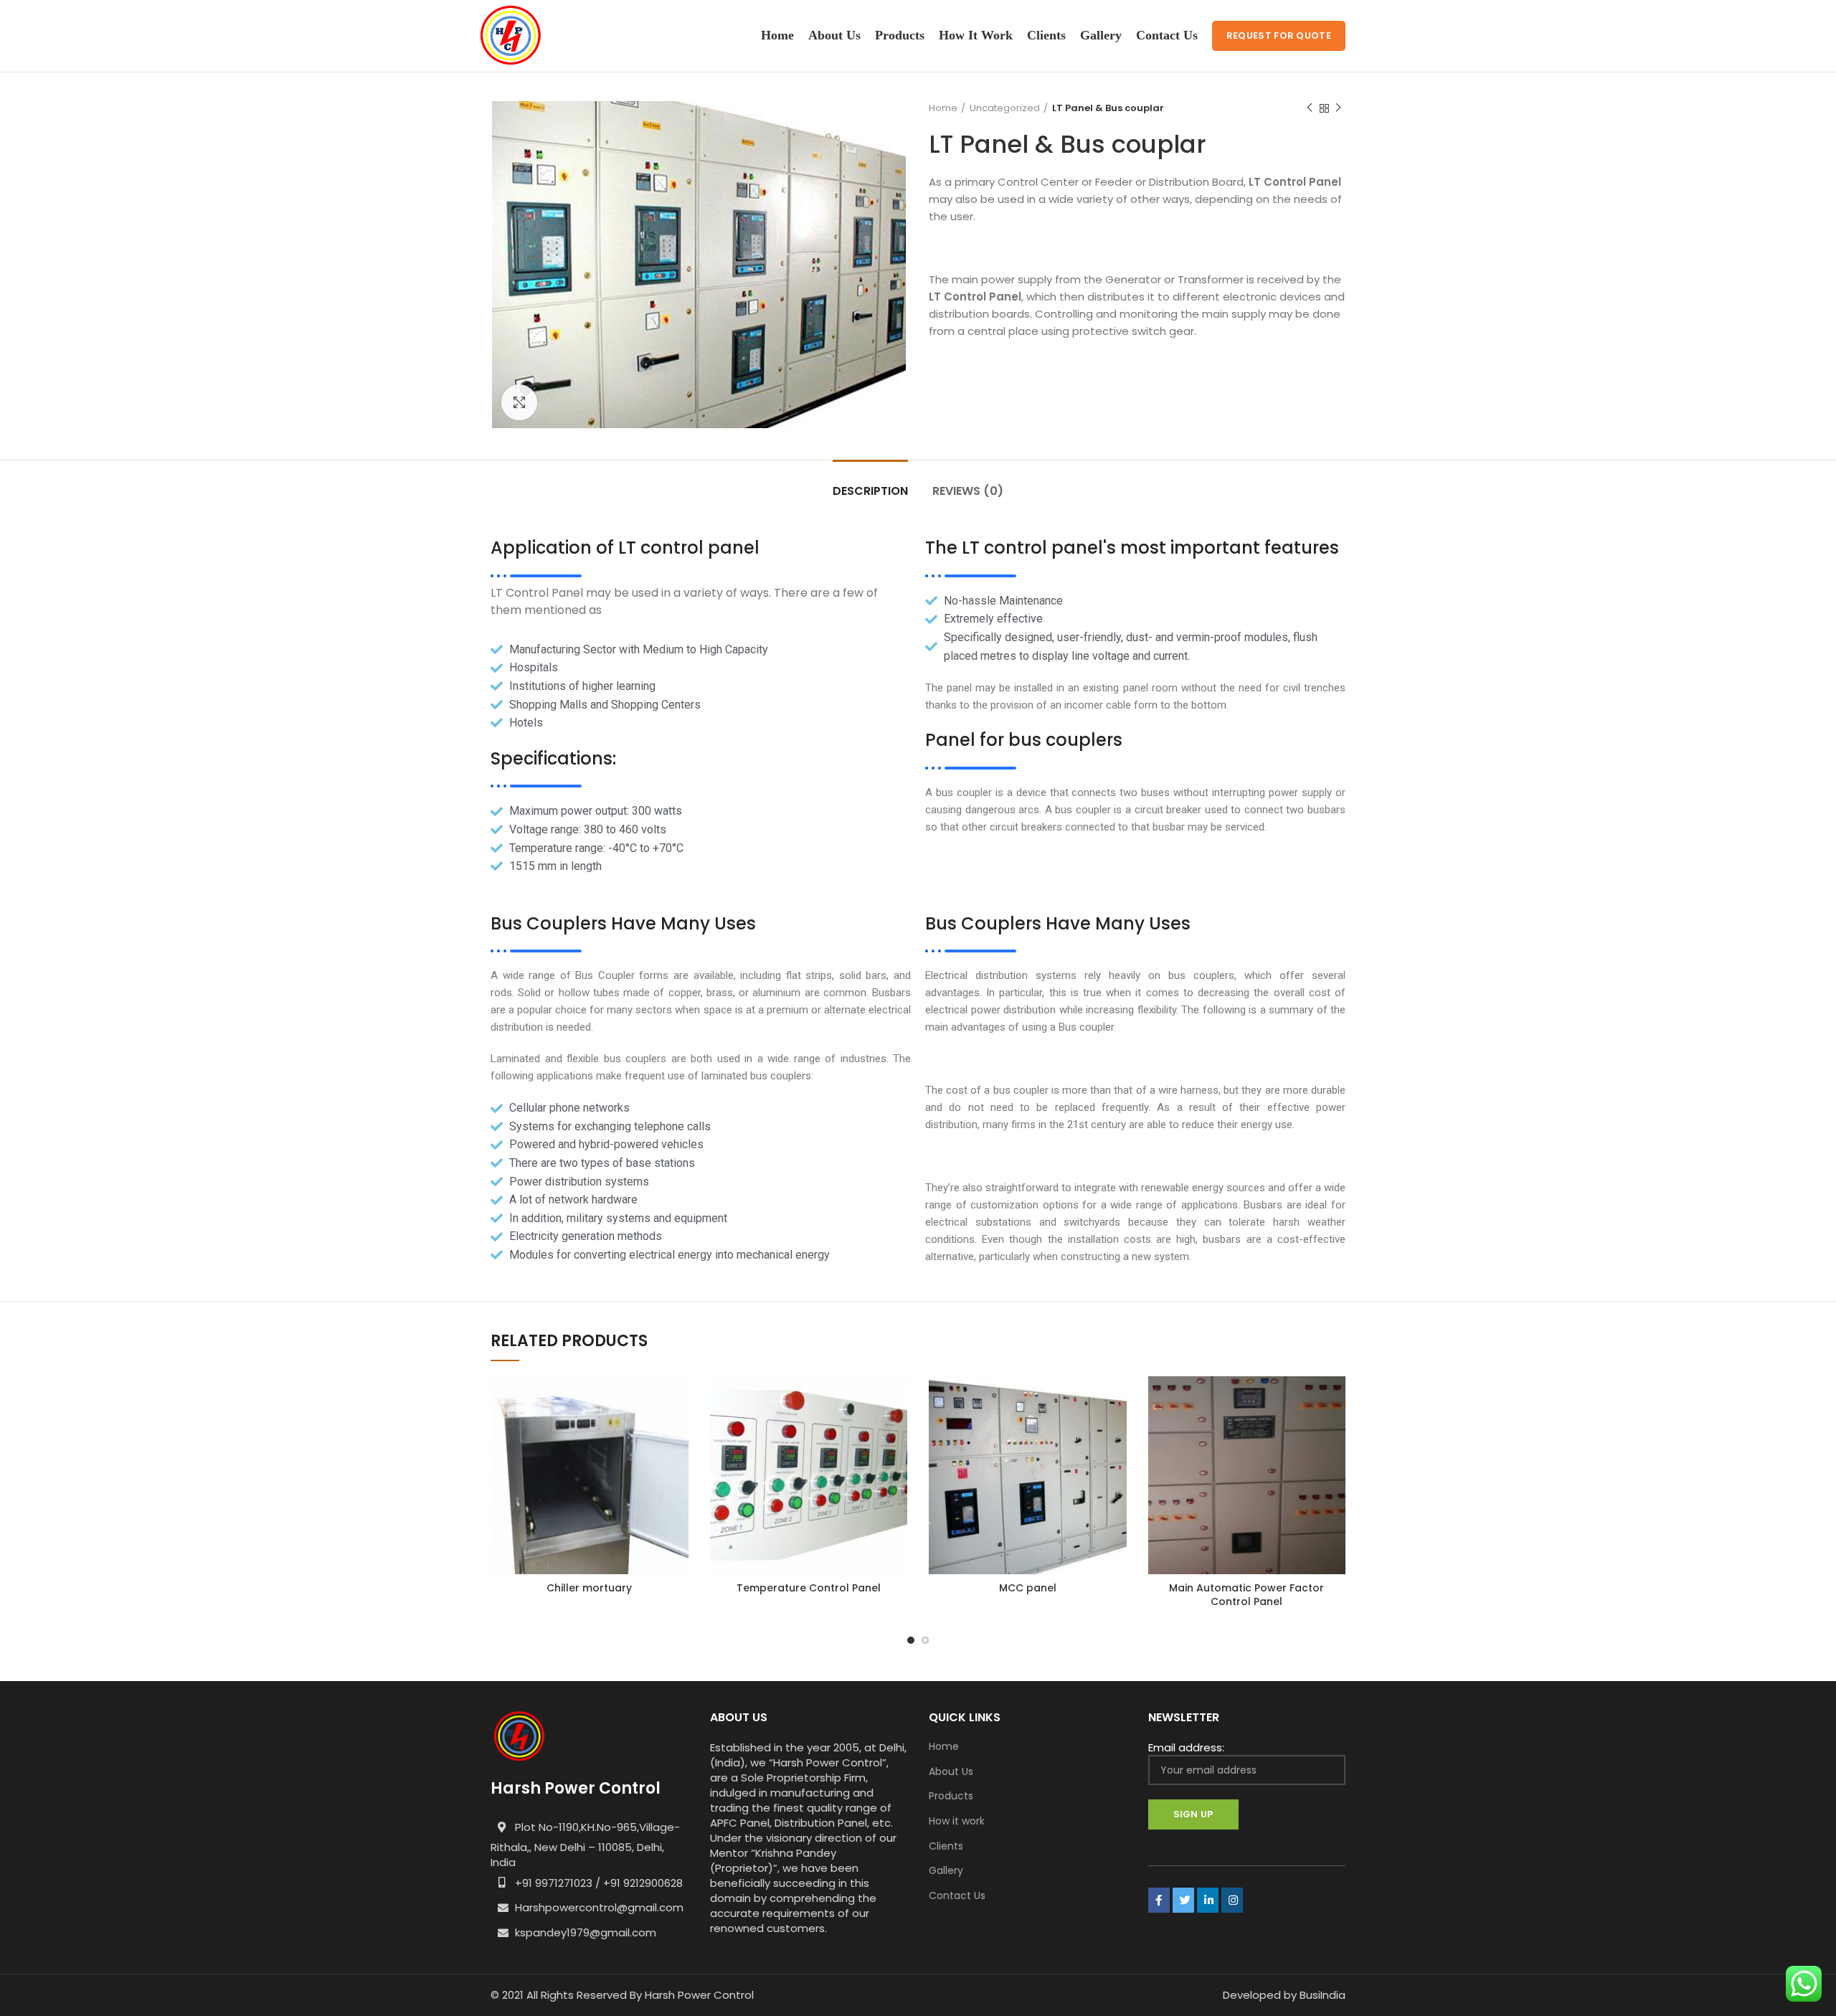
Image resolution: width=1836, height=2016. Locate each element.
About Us (951, 1772)
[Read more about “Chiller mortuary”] (678, 1400)
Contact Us (957, 1896)
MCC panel (1028, 1588)
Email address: (1186, 1747)
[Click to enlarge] (519, 402)
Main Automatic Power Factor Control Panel (1246, 1595)
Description (870, 491)
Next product (1338, 108)
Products (951, 1796)
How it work (957, 1821)
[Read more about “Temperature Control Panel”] (896, 1400)
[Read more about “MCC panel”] (1116, 1400)
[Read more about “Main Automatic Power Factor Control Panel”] (1335, 1400)
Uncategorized (1005, 108)
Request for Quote (1279, 36)
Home (943, 108)
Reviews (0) (968, 491)
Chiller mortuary (589, 1588)
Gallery (946, 1871)
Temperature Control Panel (809, 1588)
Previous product (1310, 108)
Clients (946, 1846)
